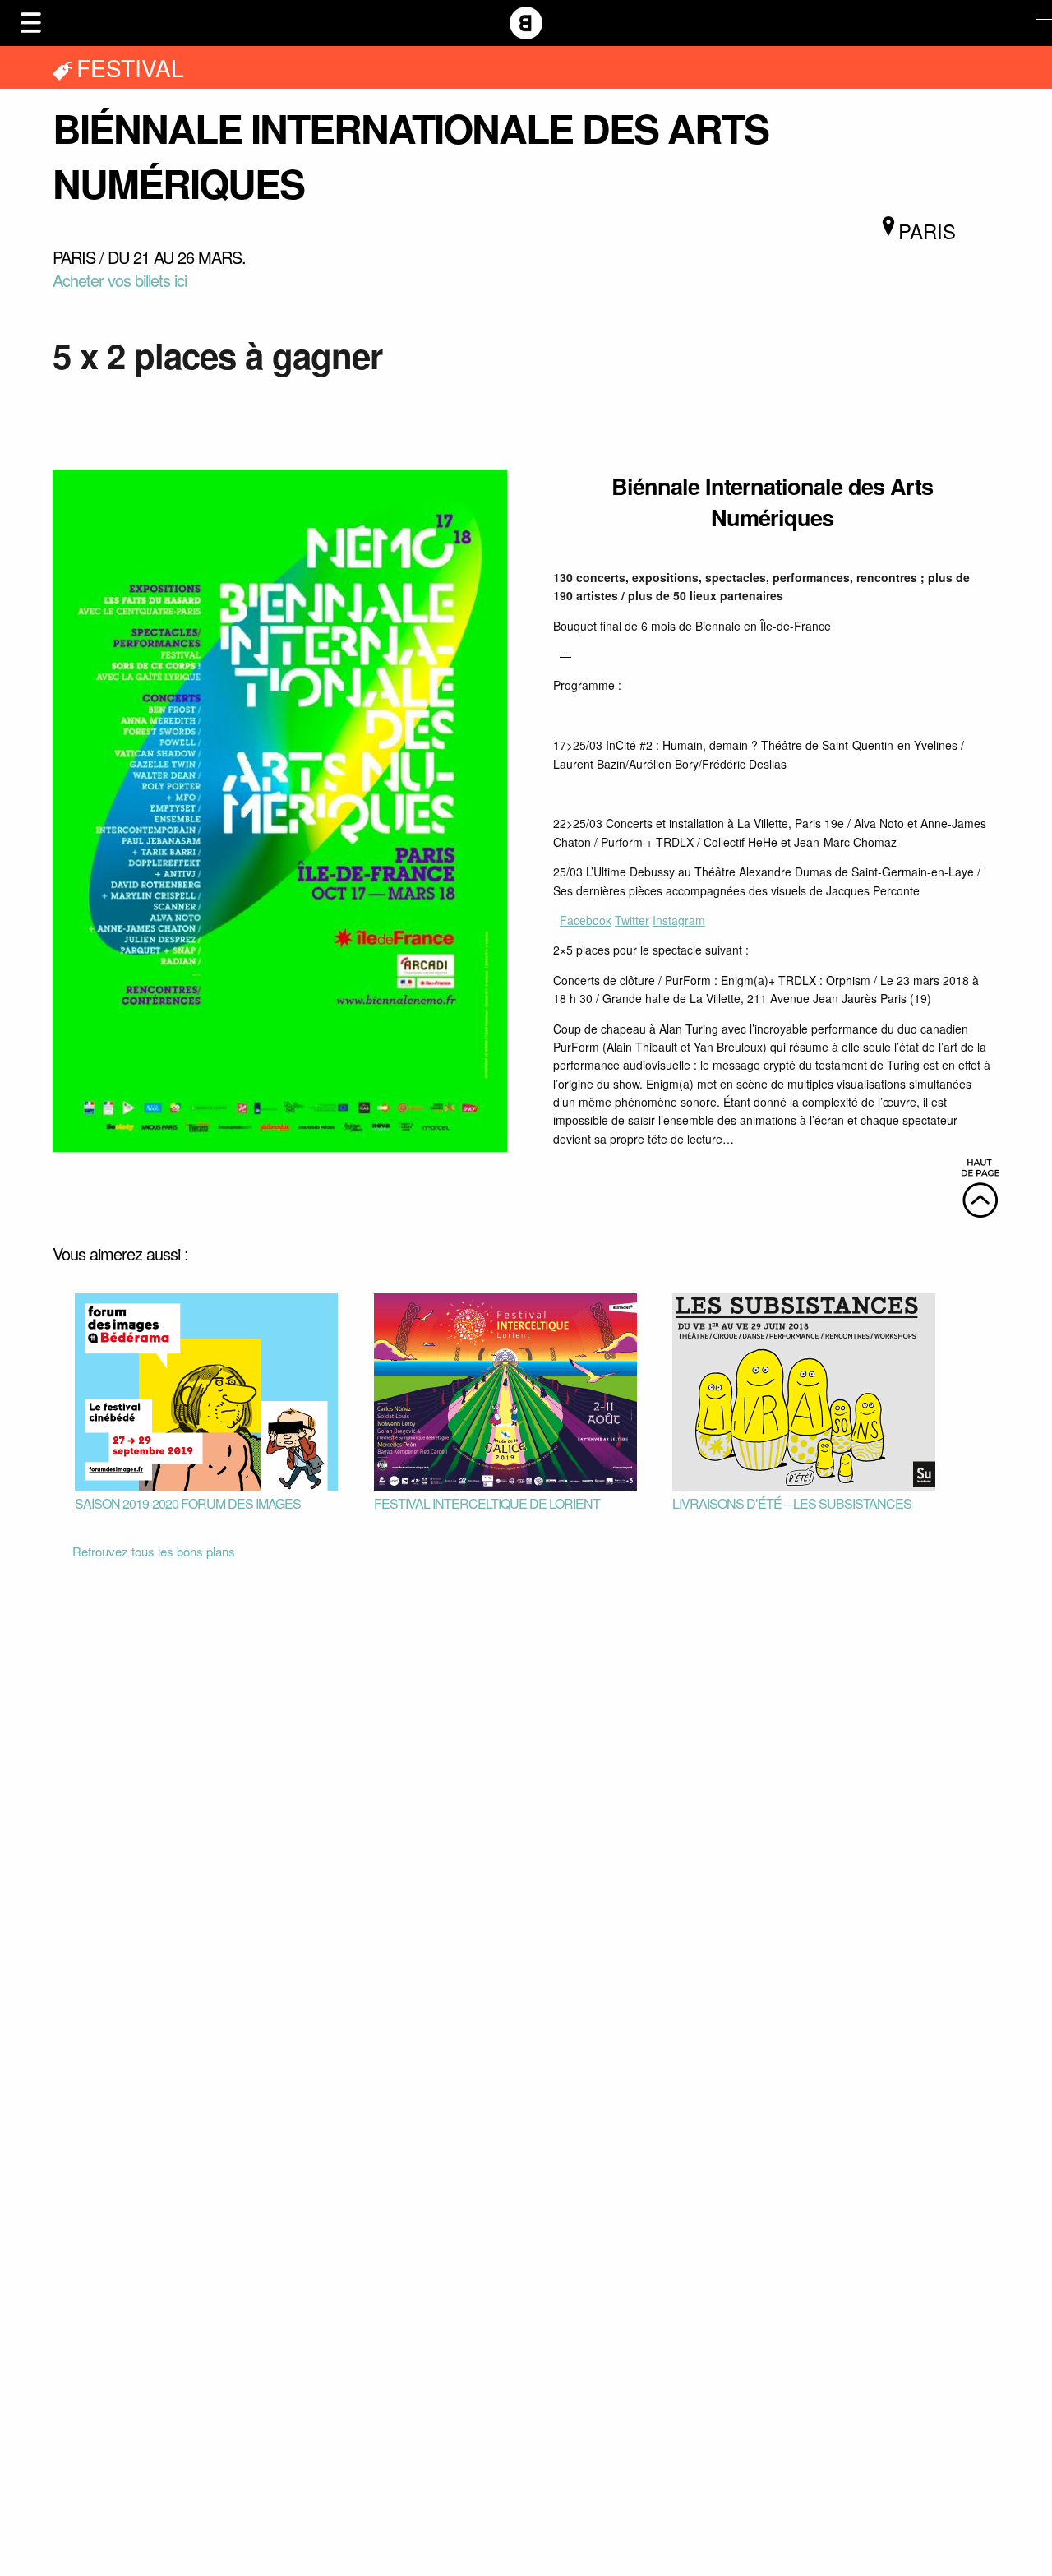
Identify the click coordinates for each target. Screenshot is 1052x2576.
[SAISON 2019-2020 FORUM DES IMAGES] (206, 1390)
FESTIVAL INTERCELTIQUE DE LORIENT (487, 1503)
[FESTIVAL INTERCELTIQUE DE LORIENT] (505, 1390)
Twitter (632, 920)
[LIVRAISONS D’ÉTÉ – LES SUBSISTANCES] (804, 1390)
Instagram (679, 920)
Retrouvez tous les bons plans (154, 1551)
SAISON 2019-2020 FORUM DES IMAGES (188, 1503)
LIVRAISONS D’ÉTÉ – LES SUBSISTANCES (792, 1503)
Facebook (586, 920)
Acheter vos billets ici (120, 280)
